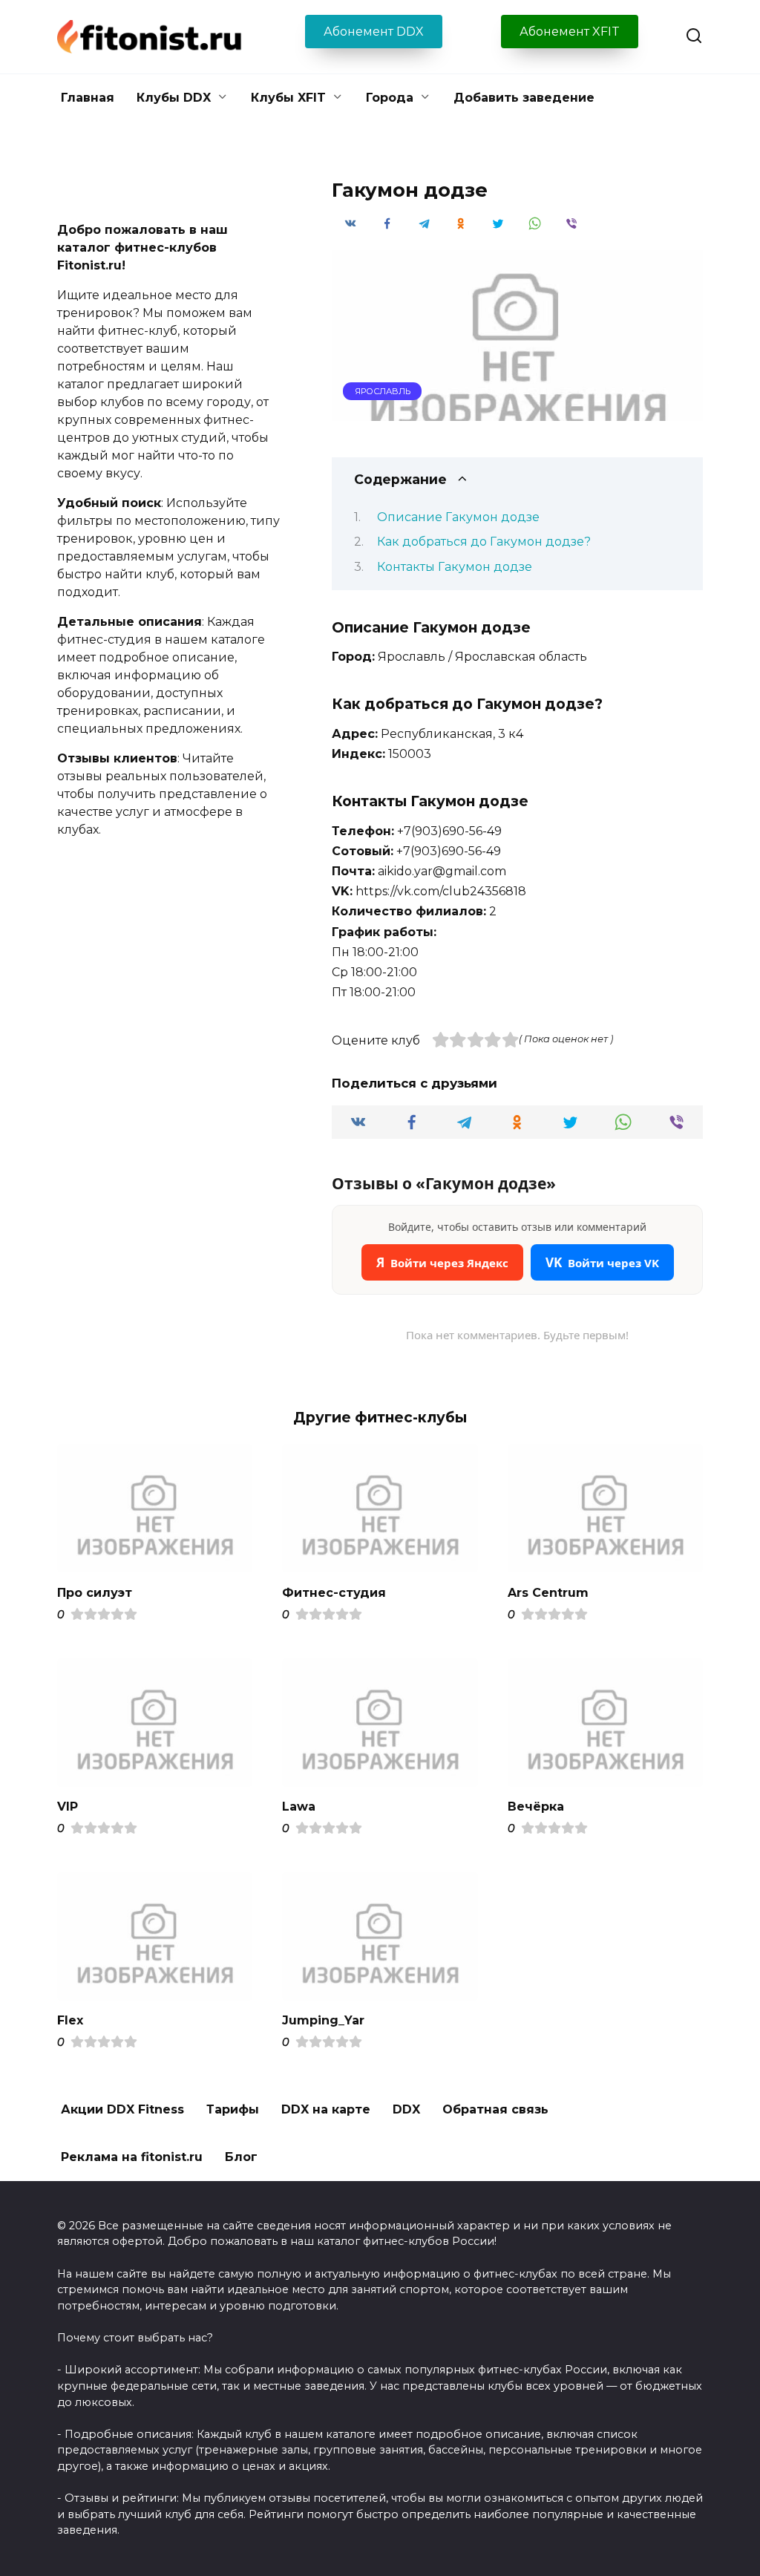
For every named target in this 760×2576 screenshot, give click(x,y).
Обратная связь (495, 2109)
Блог (241, 2157)
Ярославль (383, 391)
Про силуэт (95, 1592)
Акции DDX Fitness (122, 2109)
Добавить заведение (524, 98)
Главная (88, 98)
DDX (406, 2109)
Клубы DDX (174, 98)
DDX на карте (326, 2109)
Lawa (299, 1807)
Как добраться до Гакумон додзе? (484, 542)
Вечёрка (536, 1807)
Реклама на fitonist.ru (132, 2157)
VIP (68, 1807)
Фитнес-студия (334, 1592)
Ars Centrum (548, 1592)
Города (390, 98)
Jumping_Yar (323, 2020)
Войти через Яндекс (442, 1262)
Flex (70, 2020)
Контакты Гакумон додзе (455, 567)
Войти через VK (602, 1262)
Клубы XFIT (288, 98)
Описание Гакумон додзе (458, 517)
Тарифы (233, 2109)
